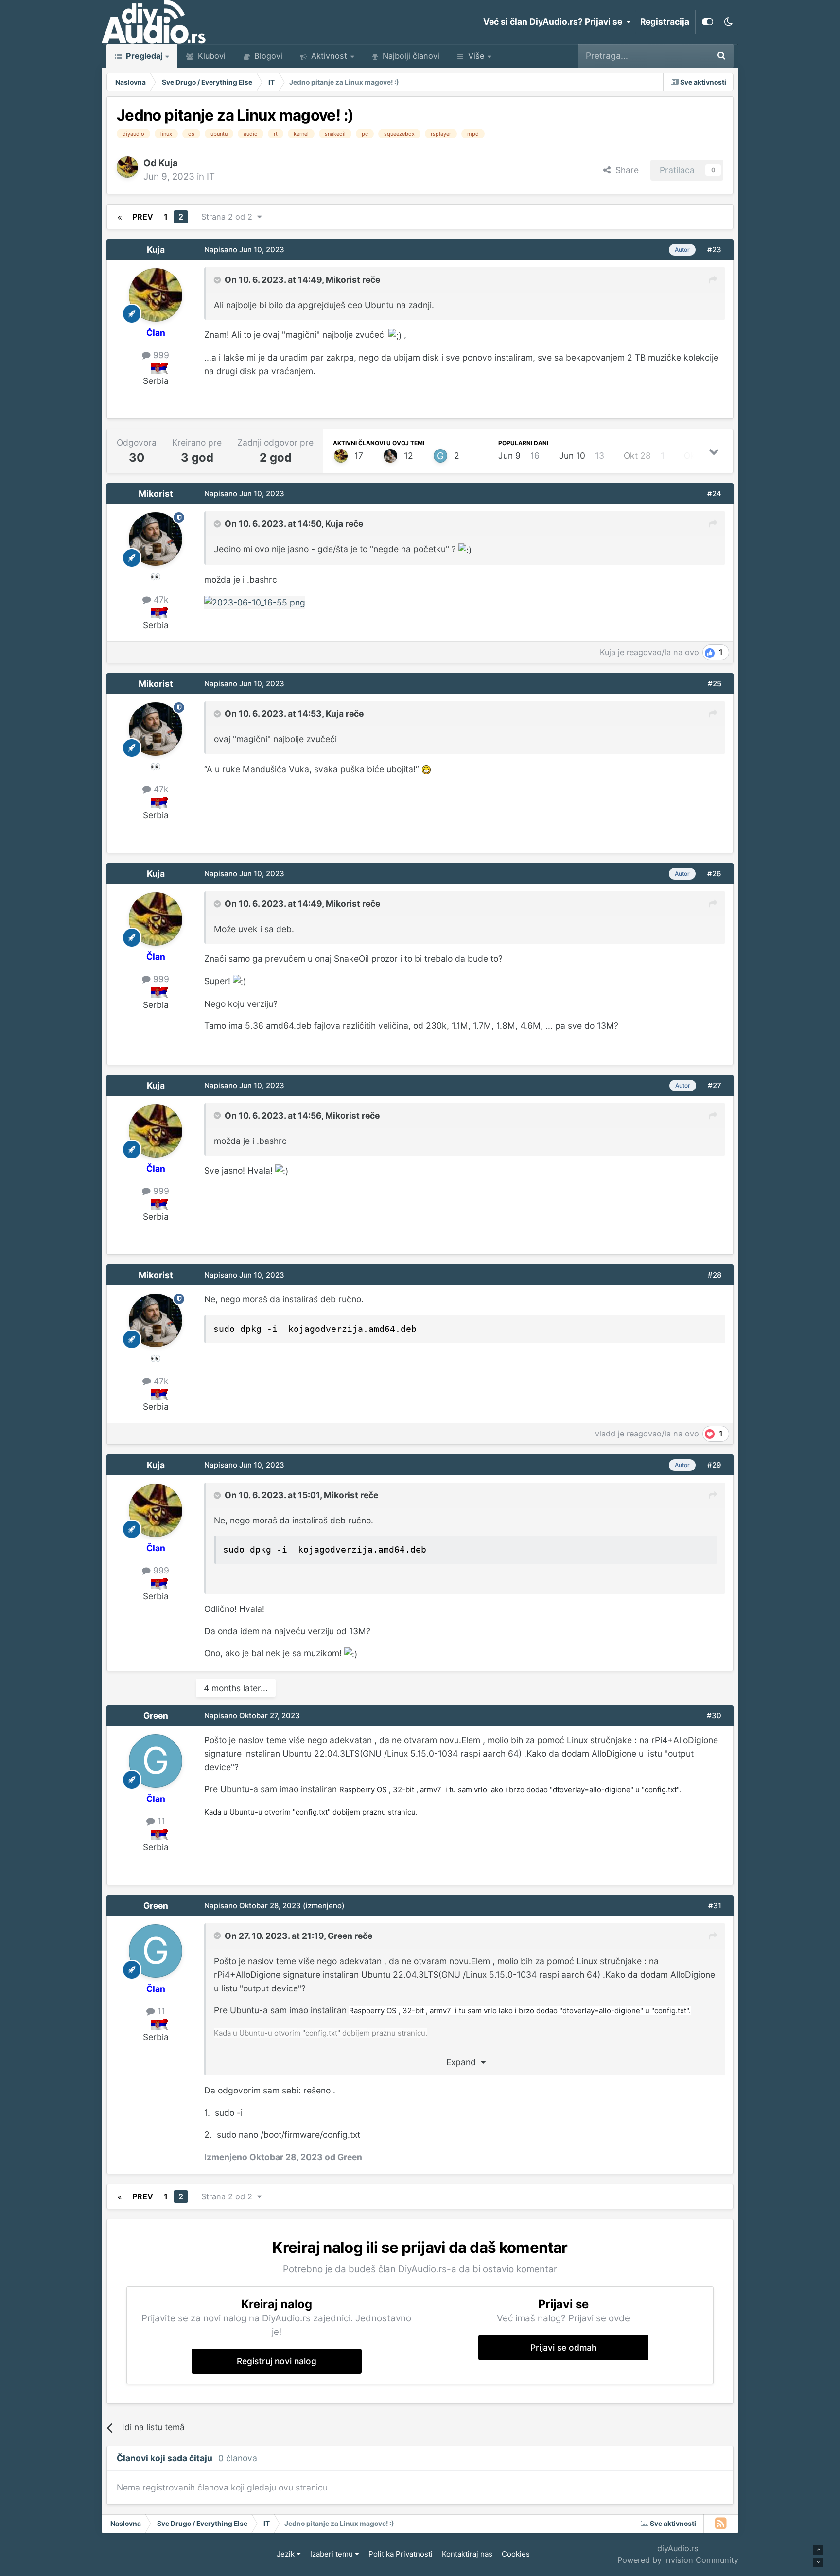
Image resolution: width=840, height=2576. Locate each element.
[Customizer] (708, 22)
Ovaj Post (677, 56)
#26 (714, 873)
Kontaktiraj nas (467, 2554)
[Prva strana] (120, 217)
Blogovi (267, 56)
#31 (715, 1906)
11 (160, 1821)
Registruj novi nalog (277, 2361)
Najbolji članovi (410, 56)
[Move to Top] (818, 2550)
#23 (714, 250)
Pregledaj (143, 56)
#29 (714, 1465)
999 (160, 355)
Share (625, 170)
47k (160, 599)
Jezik (287, 2554)
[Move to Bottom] (818, 2562)
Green (156, 1716)
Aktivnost (328, 56)
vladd (605, 1434)
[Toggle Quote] (218, 280)
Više (476, 56)
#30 (714, 1716)
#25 (715, 683)
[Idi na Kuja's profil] (127, 167)
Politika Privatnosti (401, 2554)
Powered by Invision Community (678, 2560)
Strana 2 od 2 (229, 217)
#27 (715, 1085)
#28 (715, 1275)
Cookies (516, 2554)
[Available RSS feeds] (721, 2524)
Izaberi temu (332, 2554)
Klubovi (210, 56)
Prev (143, 217)
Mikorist (343, 280)
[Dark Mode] (728, 22)
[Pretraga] (721, 56)
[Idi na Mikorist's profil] (390, 456)
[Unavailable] (255, 602)
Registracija (665, 22)
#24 (714, 493)
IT (211, 177)
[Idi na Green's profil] (440, 456)
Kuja (168, 163)
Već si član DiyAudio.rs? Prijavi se (555, 22)
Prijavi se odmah (564, 2347)
